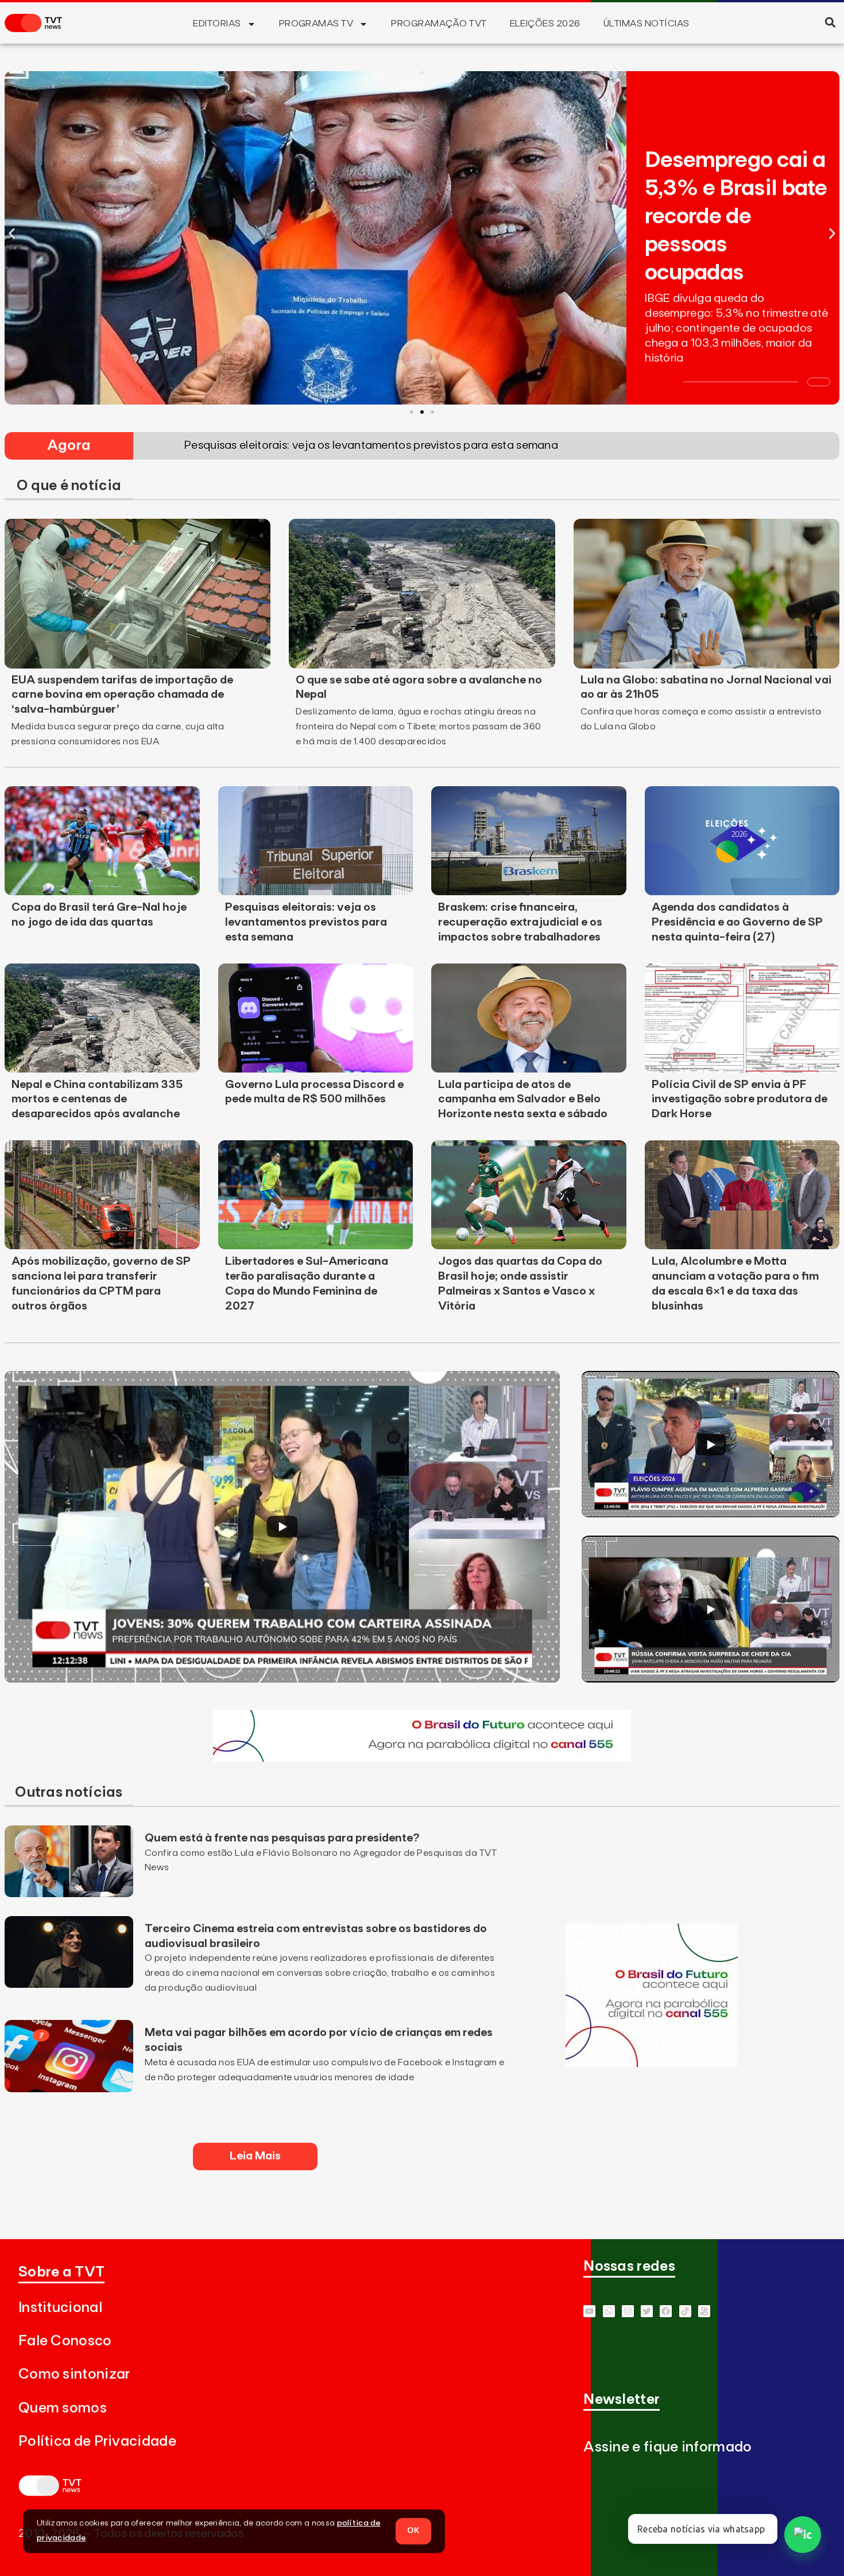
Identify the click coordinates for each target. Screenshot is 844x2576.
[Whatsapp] (609, 2311)
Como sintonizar (74, 2374)
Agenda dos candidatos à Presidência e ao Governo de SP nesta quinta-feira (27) (737, 922)
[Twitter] (647, 2311)
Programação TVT (439, 24)
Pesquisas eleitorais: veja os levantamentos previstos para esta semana (306, 922)
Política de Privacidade (97, 2441)
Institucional (60, 2308)
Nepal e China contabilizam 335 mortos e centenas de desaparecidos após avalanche (97, 1099)
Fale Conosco (65, 2341)
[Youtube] (589, 2311)
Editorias (217, 24)
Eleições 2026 (545, 24)
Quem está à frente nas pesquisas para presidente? (282, 1838)
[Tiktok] (685, 2311)
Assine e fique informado (667, 2447)
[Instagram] (628, 2311)
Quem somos (63, 2408)
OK (413, 2531)
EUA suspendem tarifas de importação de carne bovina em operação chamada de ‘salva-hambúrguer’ (122, 695)
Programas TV (316, 24)
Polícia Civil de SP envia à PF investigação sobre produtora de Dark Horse (740, 1099)
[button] (830, 22)
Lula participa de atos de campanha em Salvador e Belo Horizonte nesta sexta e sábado (523, 1099)
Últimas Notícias (646, 24)
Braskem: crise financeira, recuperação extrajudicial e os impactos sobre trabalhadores (520, 922)
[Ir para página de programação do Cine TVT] (422, 1758)
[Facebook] (666, 2311)
